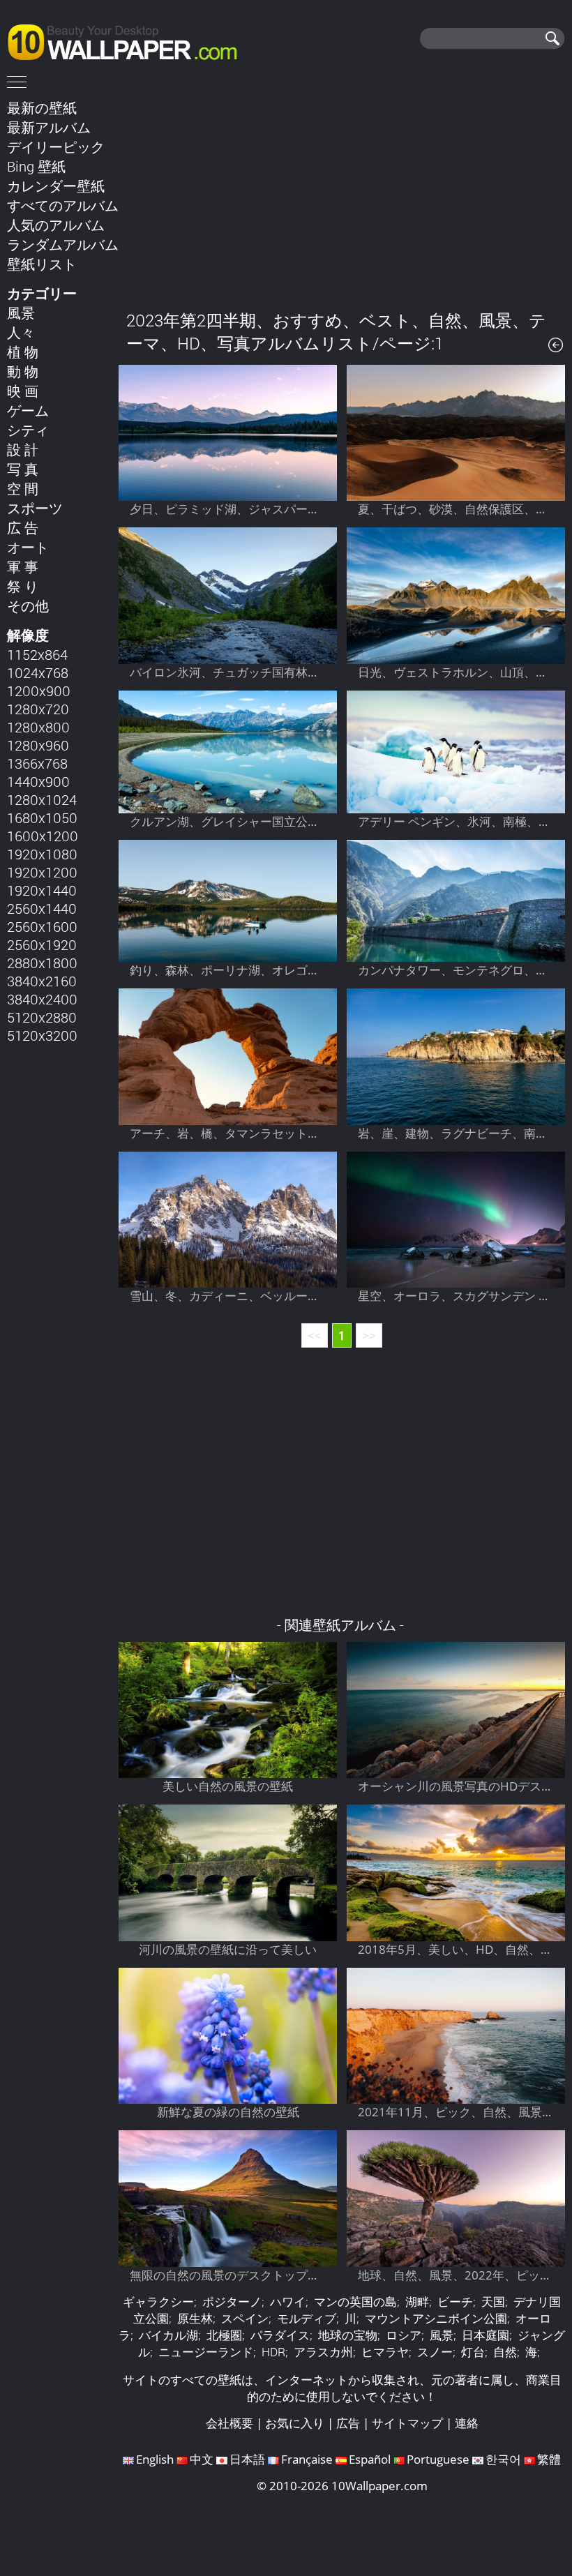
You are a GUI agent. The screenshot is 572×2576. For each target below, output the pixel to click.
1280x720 (38, 709)
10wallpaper (129, 40)
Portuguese (438, 2459)
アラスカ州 (323, 2352)
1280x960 (38, 745)
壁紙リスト (42, 264)
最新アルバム (49, 127)
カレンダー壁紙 (56, 186)
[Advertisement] (342, 195)
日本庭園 (486, 2335)
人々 (21, 332)
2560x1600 (42, 926)
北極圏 (224, 2335)
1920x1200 (42, 872)
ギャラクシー (158, 2302)
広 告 (23, 527)
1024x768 (38, 672)
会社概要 (229, 2423)
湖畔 (417, 2302)
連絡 (467, 2423)
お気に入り (295, 2423)
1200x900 (39, 691)
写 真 (23, 469)
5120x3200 (42, 1035)
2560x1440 (42, 908)
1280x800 (38, 727)
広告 (348, 2423)
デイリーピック (56, 146)
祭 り (23, 586)
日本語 (247, 2459)
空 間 (23, 488)
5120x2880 (42, 1017)
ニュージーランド (206, 2352)
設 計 (23, 449)
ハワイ (288, 2302)
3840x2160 (42, 981)
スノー (435, 2352)
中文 (202, 2459)
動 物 (23, 371)
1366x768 (37, 763)
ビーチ (455, 2302)
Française (307, 2459)
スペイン (245, 2318)
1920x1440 (42, 890)
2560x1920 (42, 944)
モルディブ (307, 2318)
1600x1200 (43, 836)
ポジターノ (232, 2302)
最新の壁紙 (42, 107)
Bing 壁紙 (36, 166)
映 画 (23, 391)
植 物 (23, 352)
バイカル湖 (168, 2335)
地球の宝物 (348, 2335)
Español (370, 2459)
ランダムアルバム (63, 244)
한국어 (503, 2459)
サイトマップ (407, 2423)
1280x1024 (42, 799)
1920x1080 (42, 854)
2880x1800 (42, 963)
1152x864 (37, 654)
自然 (505, 2352)
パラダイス (280, 2335)
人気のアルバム (56, 225)
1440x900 (38, 781)
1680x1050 (42, 818)
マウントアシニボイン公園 (436, 2318)
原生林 (195, 2318)
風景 (21, 312)
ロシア (404, 2335)
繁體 (549, 2459)
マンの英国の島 (355, 2302)
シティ (28, 430)
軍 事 (23, 566)
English (155, 2459)
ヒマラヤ (385, 2352)
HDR (273, 2352)
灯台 (473, 2352)
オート (28, 547)
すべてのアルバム (63, 205)
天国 (493, 2302)
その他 (28, 605)
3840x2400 (42, 999)
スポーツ (35, 508)
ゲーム (28, 410)
